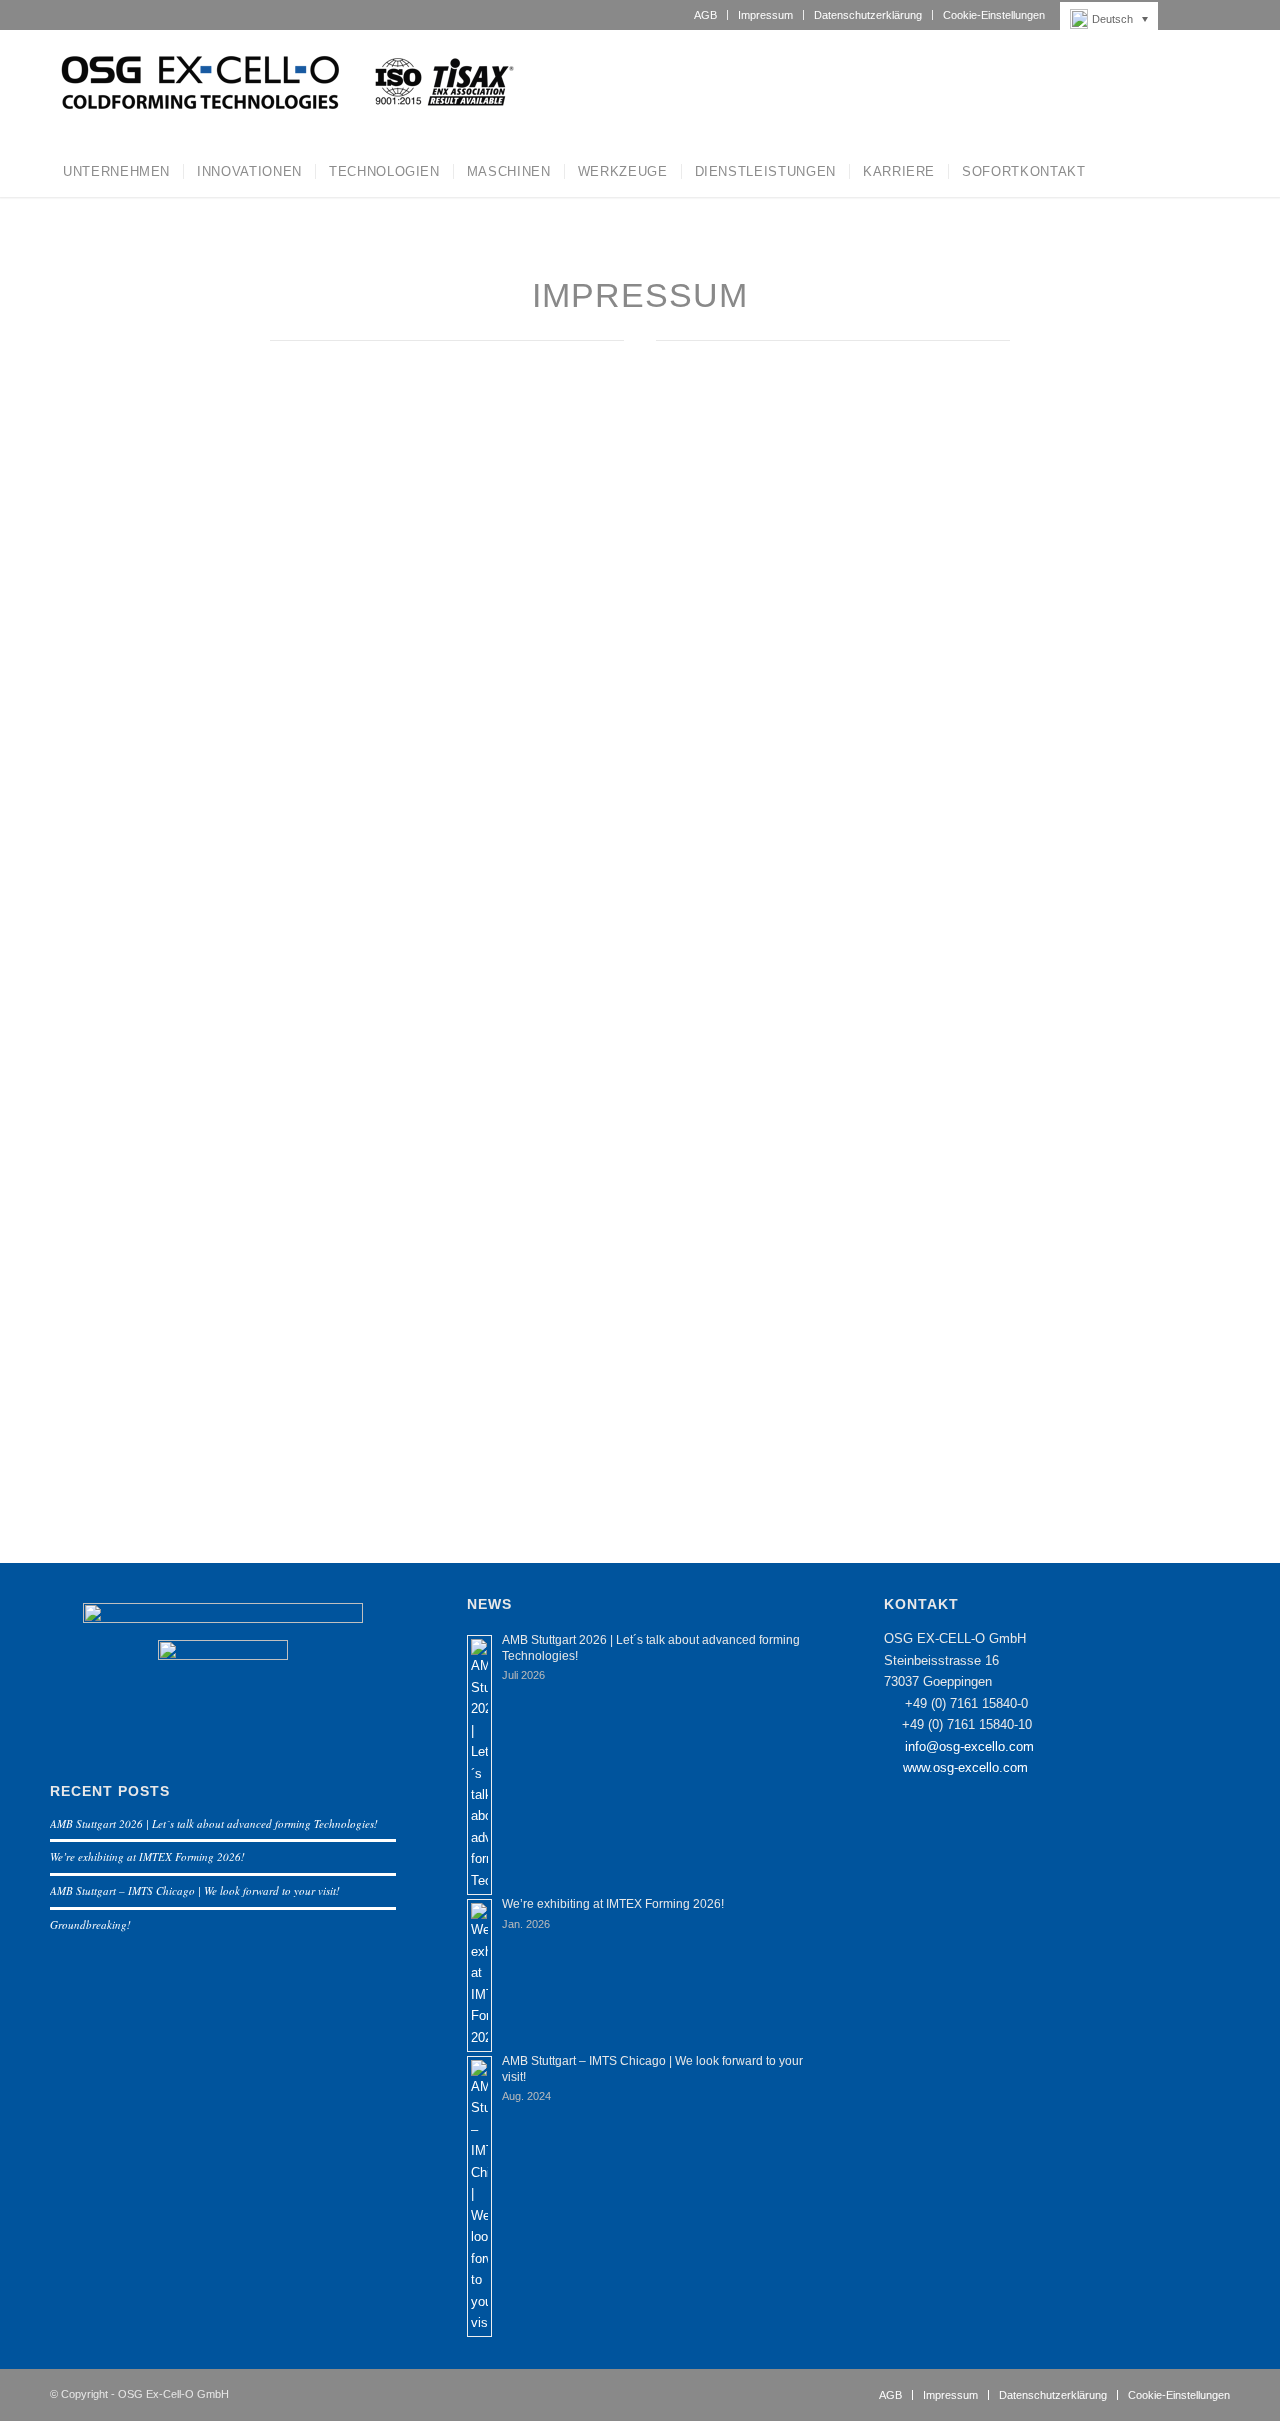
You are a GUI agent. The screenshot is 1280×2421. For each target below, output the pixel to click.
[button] (1114, 19)
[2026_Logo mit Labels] (284, 88)
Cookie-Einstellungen (994, 15)
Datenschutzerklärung (868, 15)
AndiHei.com (921, 480)
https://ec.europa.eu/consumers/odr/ (444, 1045)
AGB (705, 15)
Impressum (765, 15)
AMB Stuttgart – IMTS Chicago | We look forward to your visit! (195, 1890)
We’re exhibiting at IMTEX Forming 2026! (147, 1856)
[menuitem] (706, 15)
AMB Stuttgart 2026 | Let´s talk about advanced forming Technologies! (214, 1823)
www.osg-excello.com (965, 1767)
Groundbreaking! (90, 1924)
